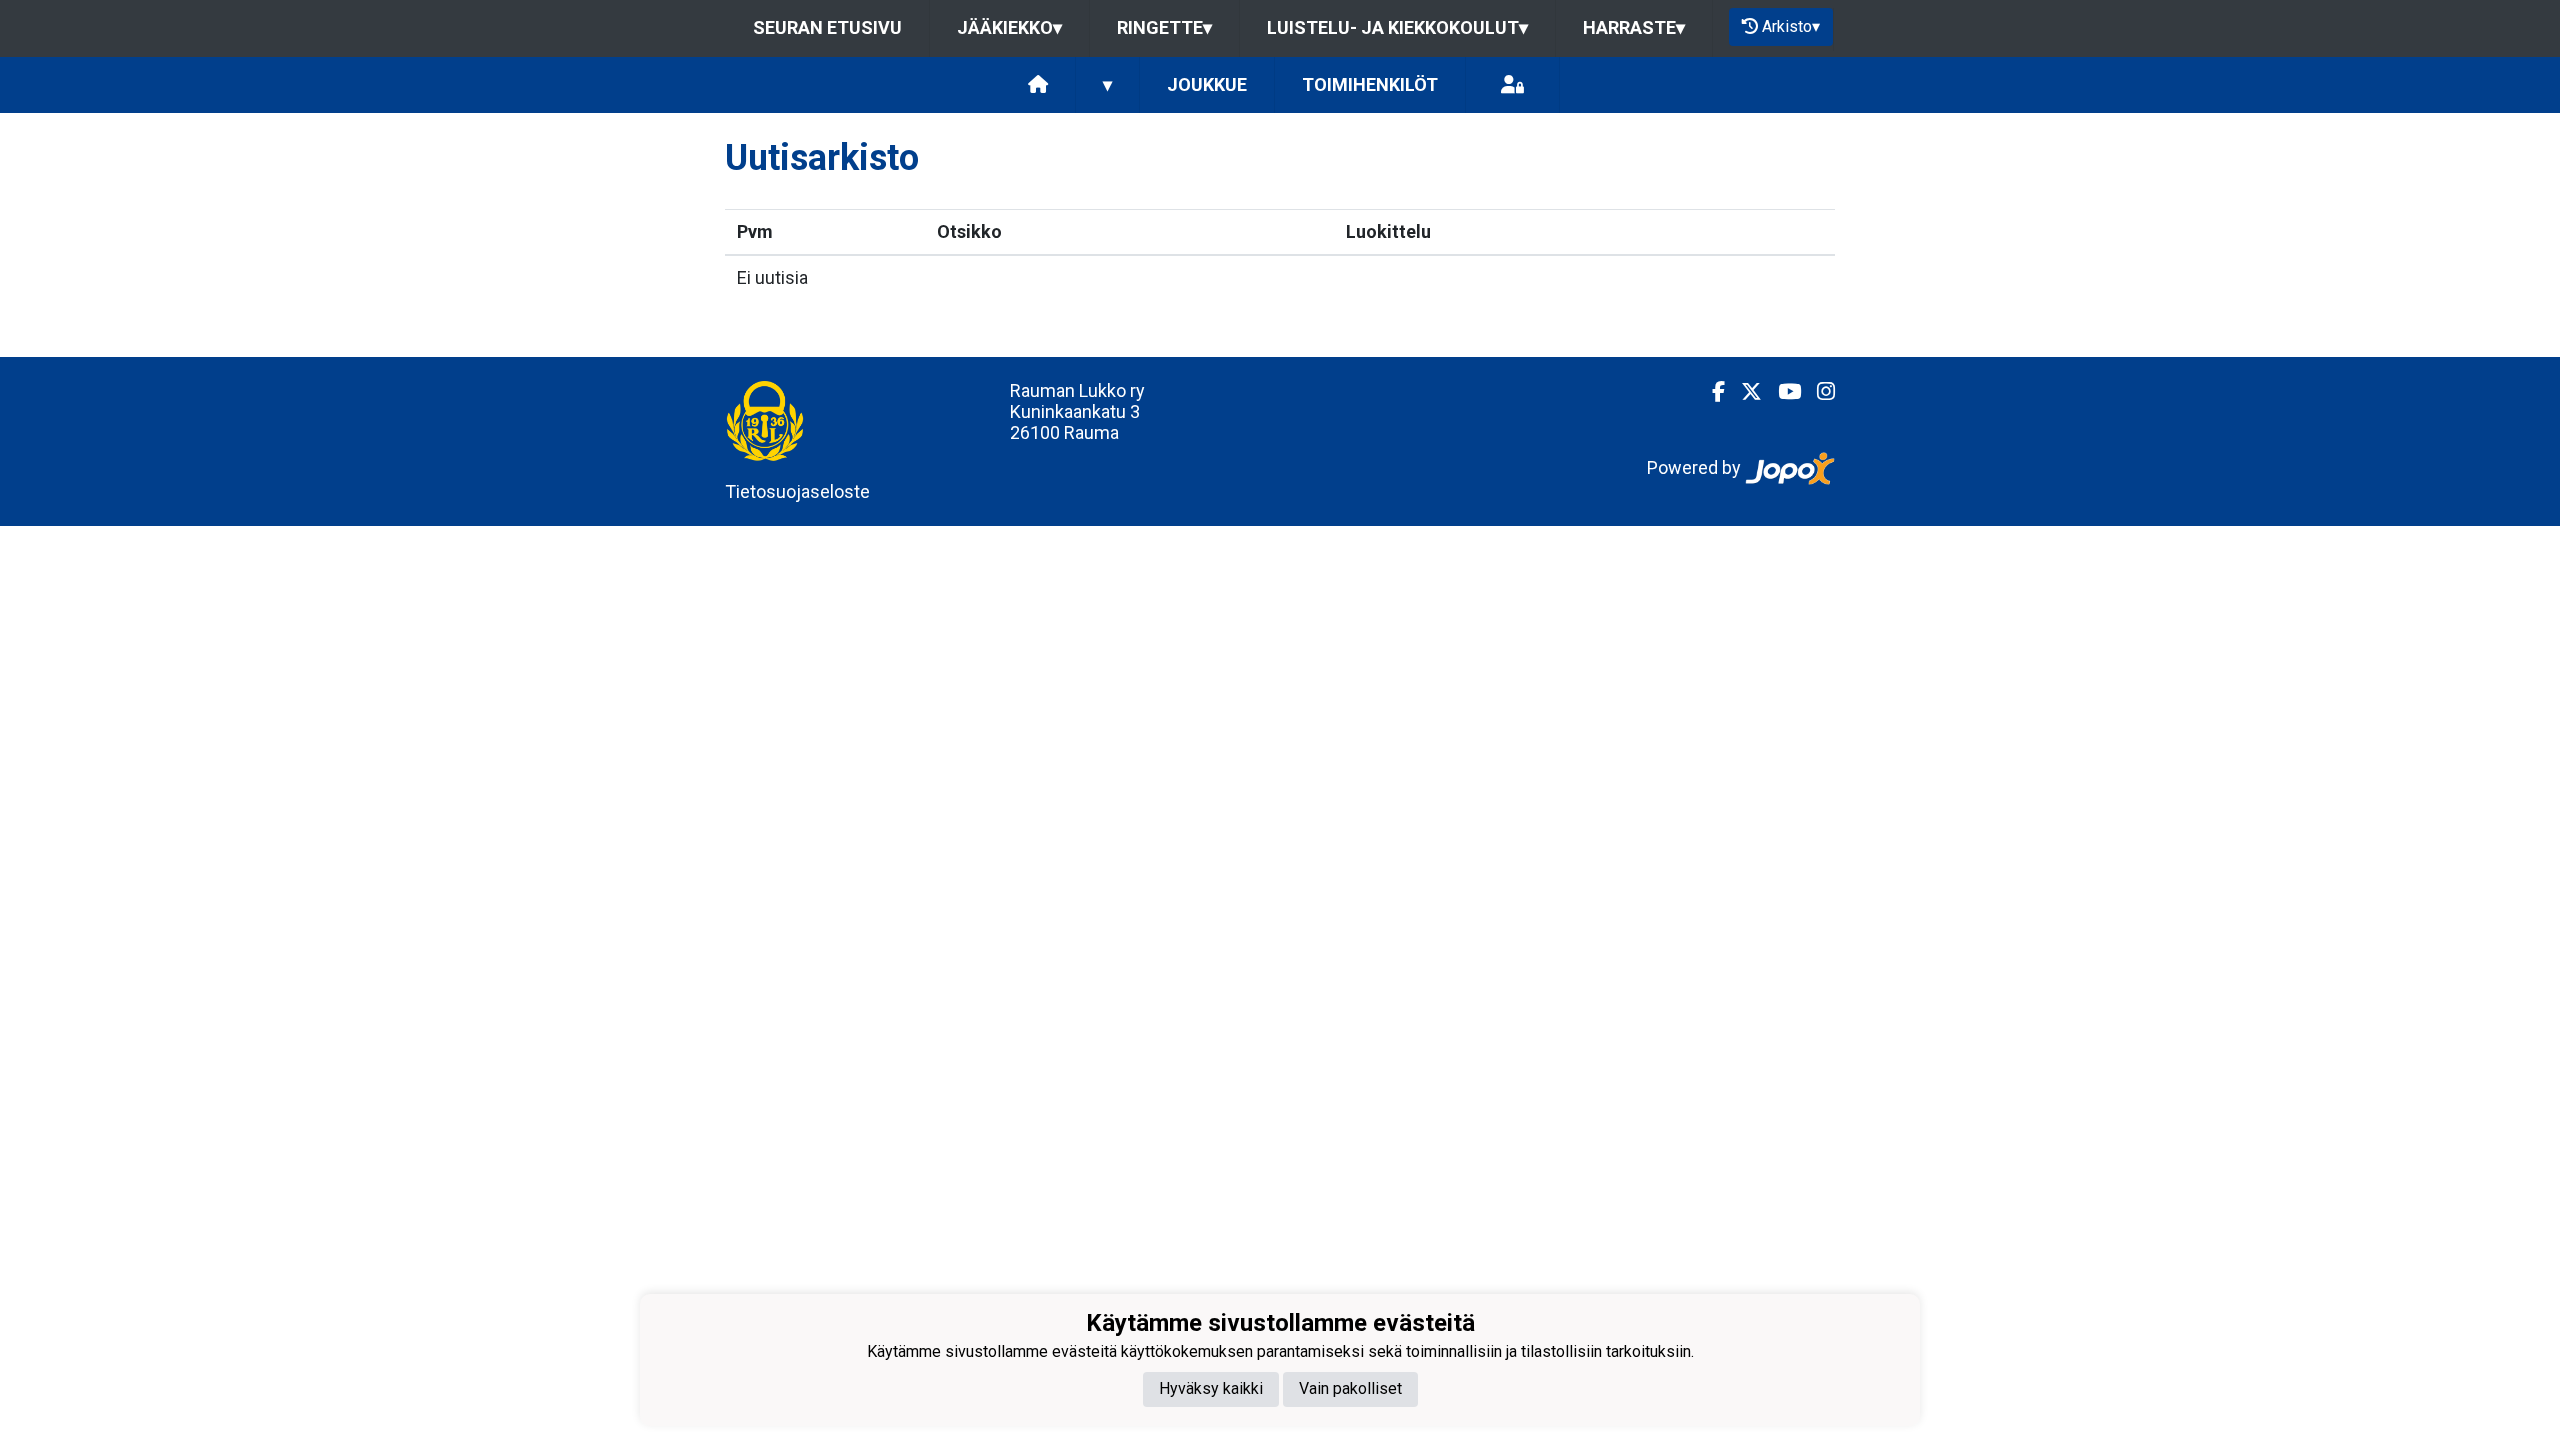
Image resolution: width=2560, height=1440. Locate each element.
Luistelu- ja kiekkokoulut (1397, 27)
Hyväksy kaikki (1211, 1388)
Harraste (1634, 27)
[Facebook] (1710, 392)
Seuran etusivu (827, 27)
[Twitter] (1743, 392)
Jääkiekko (1009, 27)
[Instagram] (1818, 392)
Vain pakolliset (1350, 1388)
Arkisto (1791, 26)
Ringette (1164, 27)
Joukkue (1207, 84)
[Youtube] (1781, 392)
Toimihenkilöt (1370, 84)
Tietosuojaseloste (797, 491)
